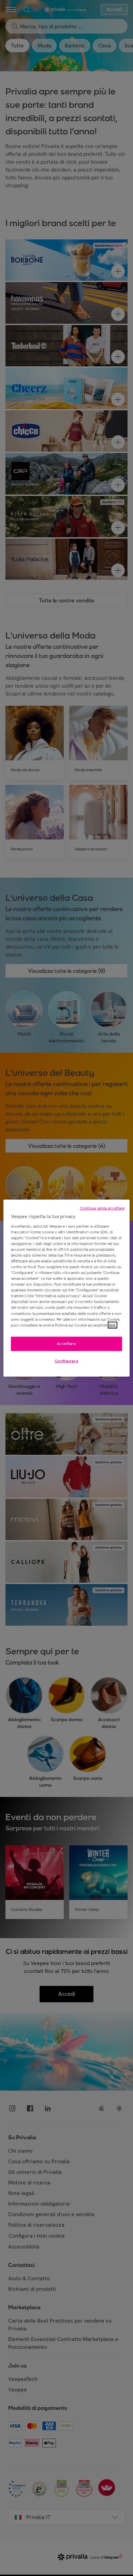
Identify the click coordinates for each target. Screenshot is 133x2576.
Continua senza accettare (102, 1208)
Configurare (66, 1361)
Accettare (66, 1343)
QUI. (113, 1325)
